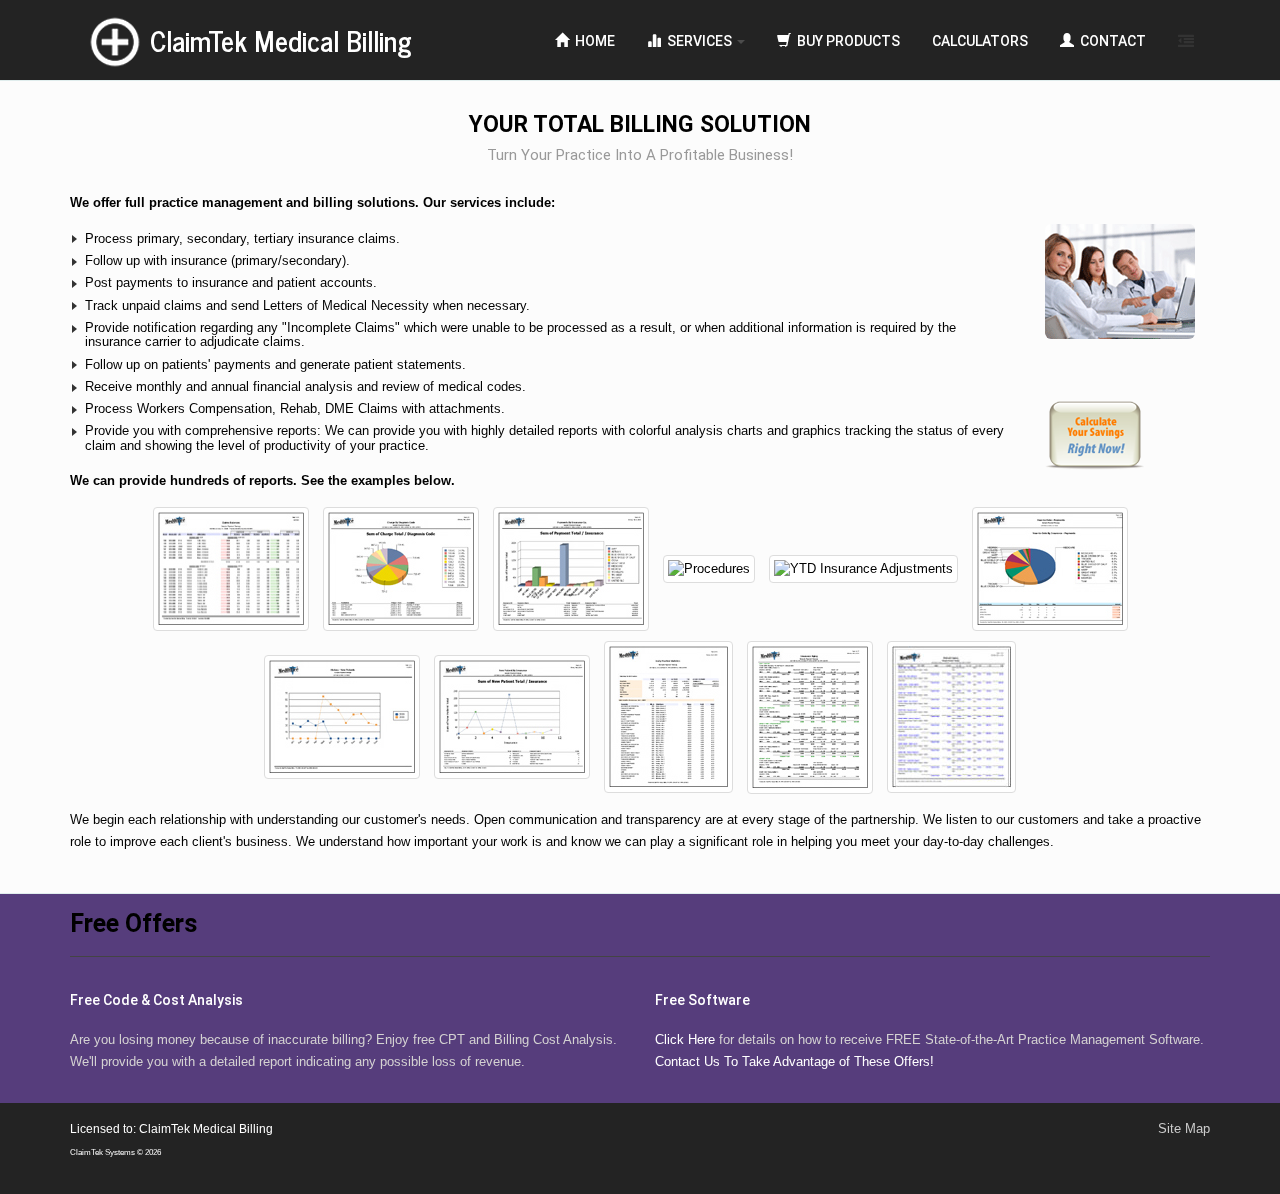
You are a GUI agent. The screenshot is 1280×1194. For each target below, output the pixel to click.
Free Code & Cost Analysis (156, 1000)
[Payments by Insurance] (573, 567)
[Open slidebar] (1186, 40)
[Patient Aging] (951, 716)
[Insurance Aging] (812, 716)
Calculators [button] (980, 41)
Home (592, 41)
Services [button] (698, 41)
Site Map (1184, 1128)
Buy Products (845, 41)
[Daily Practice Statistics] (670, 716)
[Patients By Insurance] (514, 716)
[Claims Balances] (233, 567)
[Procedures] (711, 567)
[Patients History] (344, 716)
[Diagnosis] (403, 567)
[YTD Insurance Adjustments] (865, 567)
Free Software (702, 1000)
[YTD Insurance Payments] (1050, 567)
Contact (1110, 41)
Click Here (685, 1039)
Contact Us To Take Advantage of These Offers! (794, 1061)
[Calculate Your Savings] (1127, 435)
